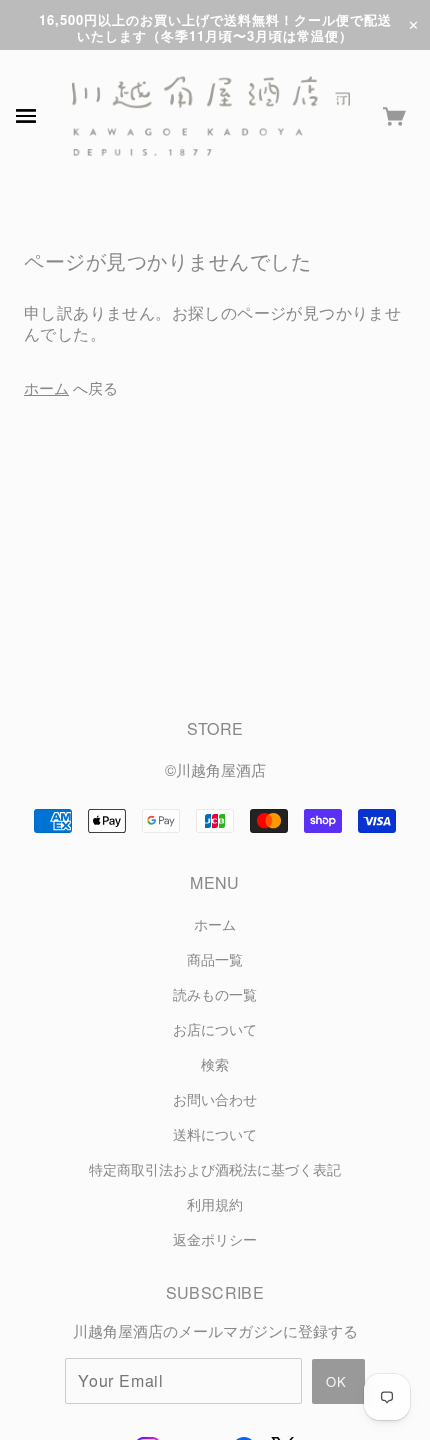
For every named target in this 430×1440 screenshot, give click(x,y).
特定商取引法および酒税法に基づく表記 (215, 1169)
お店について (215, 1029)
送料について (215, 1134)
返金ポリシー (215, 1239)
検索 (215, 1064)
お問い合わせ (215, 1099)
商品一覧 (215, 959)
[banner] (211, 116)
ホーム (46, 387)
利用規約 (215, 1204)
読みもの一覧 (215, 994)
